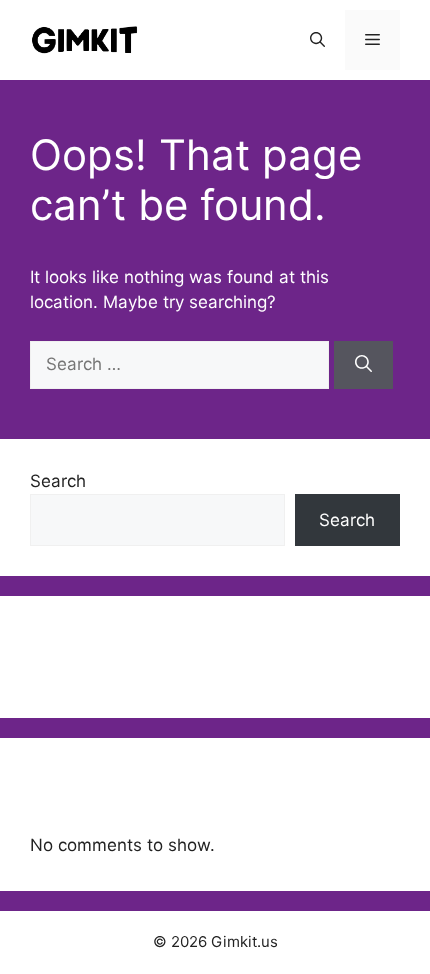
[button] (317, 40)
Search (58, 481)
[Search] (363, 365)
